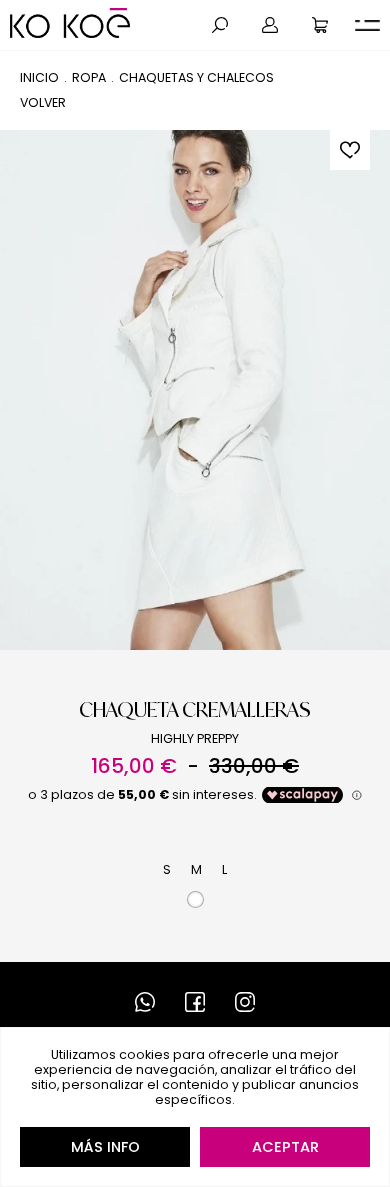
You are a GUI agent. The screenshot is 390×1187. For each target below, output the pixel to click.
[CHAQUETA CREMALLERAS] (195, 390)
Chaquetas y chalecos (196, 77)
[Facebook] (195, 1002)
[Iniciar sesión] (270, 25)
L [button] (224, 869)
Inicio (39, 77)
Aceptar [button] (285, 1147)
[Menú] (367, 25)
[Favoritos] (350, 150)
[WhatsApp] (145, 1002)
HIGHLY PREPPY (195, 738)
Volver (43, 102)
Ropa (89, 77)
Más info (105, 1147)
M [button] (196, 869)
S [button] (167, 869)
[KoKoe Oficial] (70, 23)
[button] (220, 25)
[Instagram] (245, 1002)
